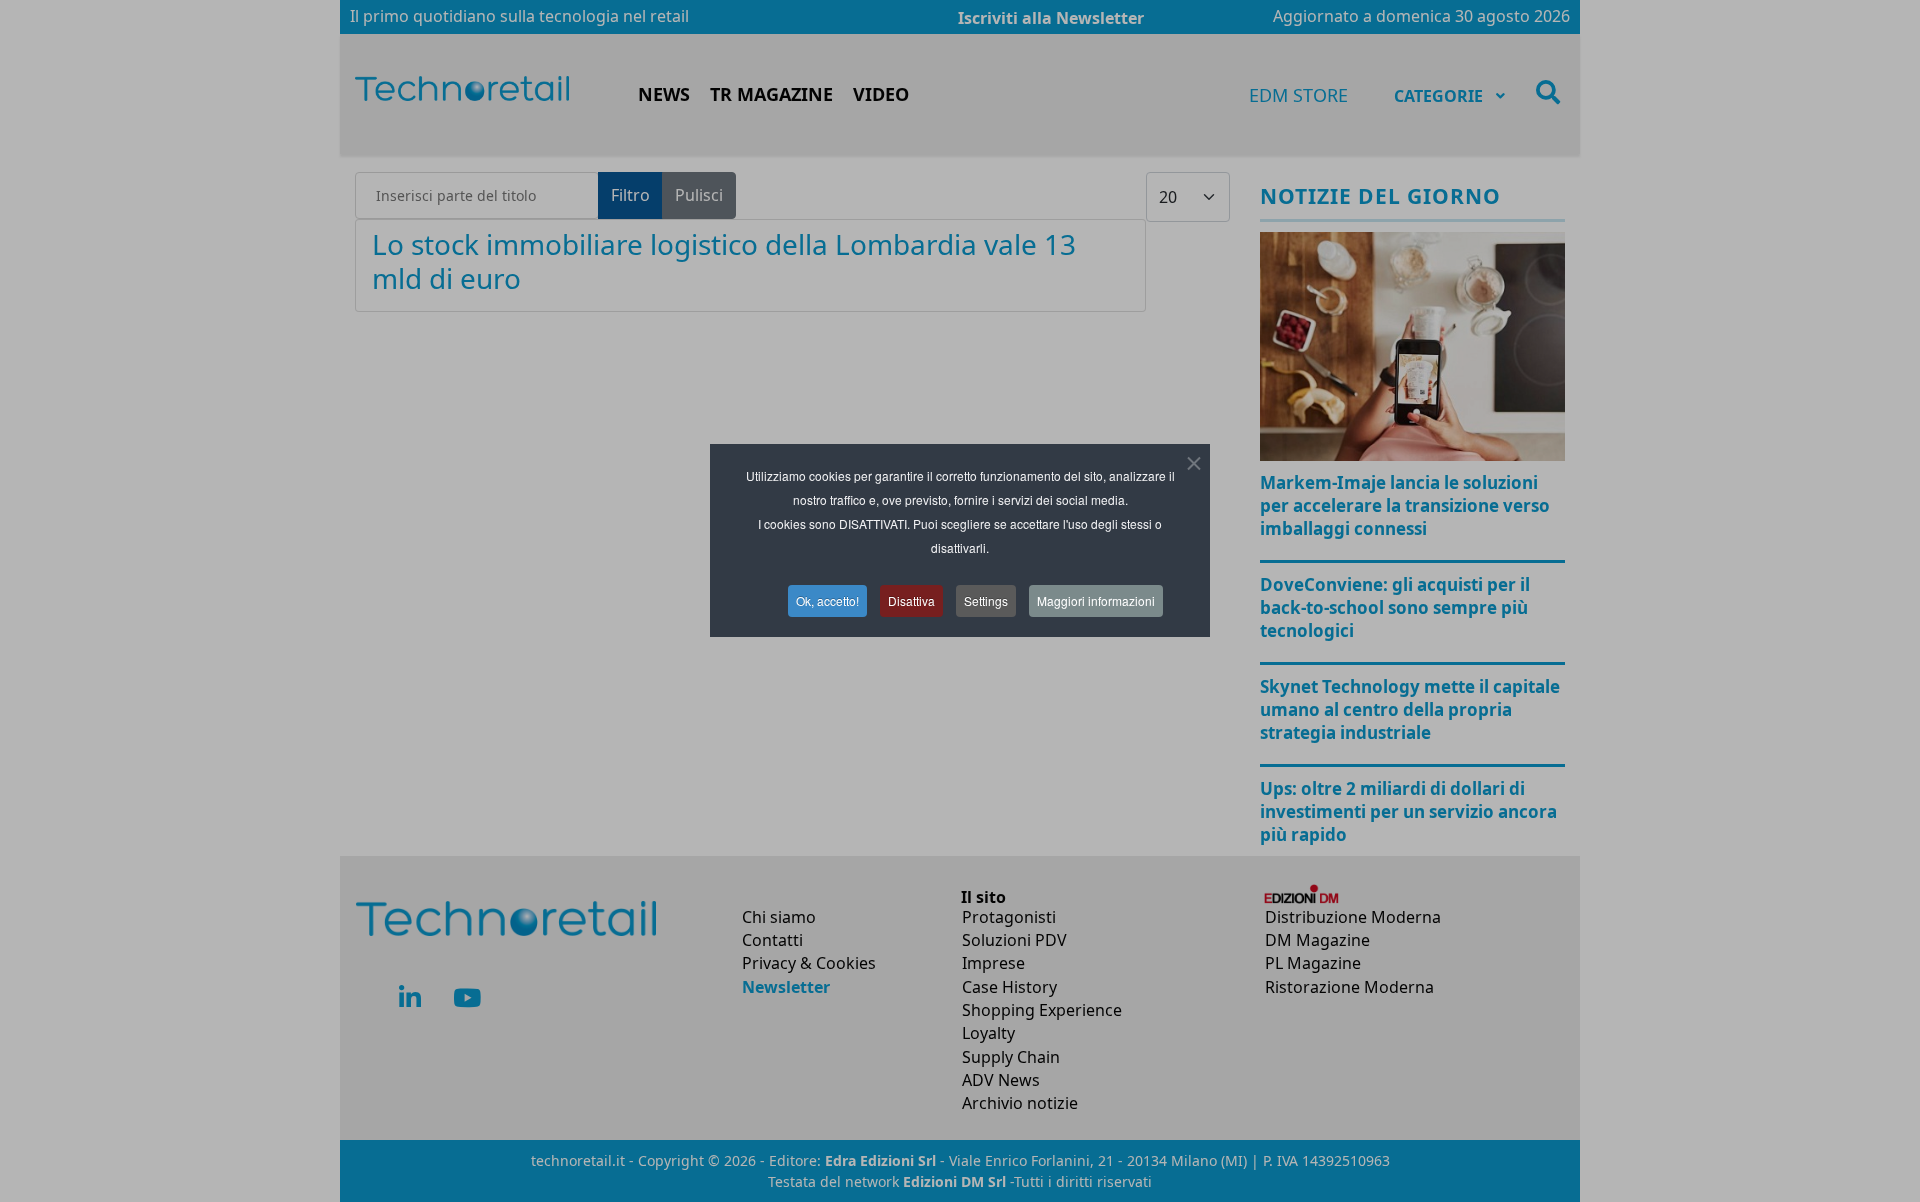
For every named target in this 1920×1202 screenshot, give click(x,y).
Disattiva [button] (911, 600)
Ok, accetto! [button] (827, 600)
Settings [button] (986, 600)
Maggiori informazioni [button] (1096, 600)
